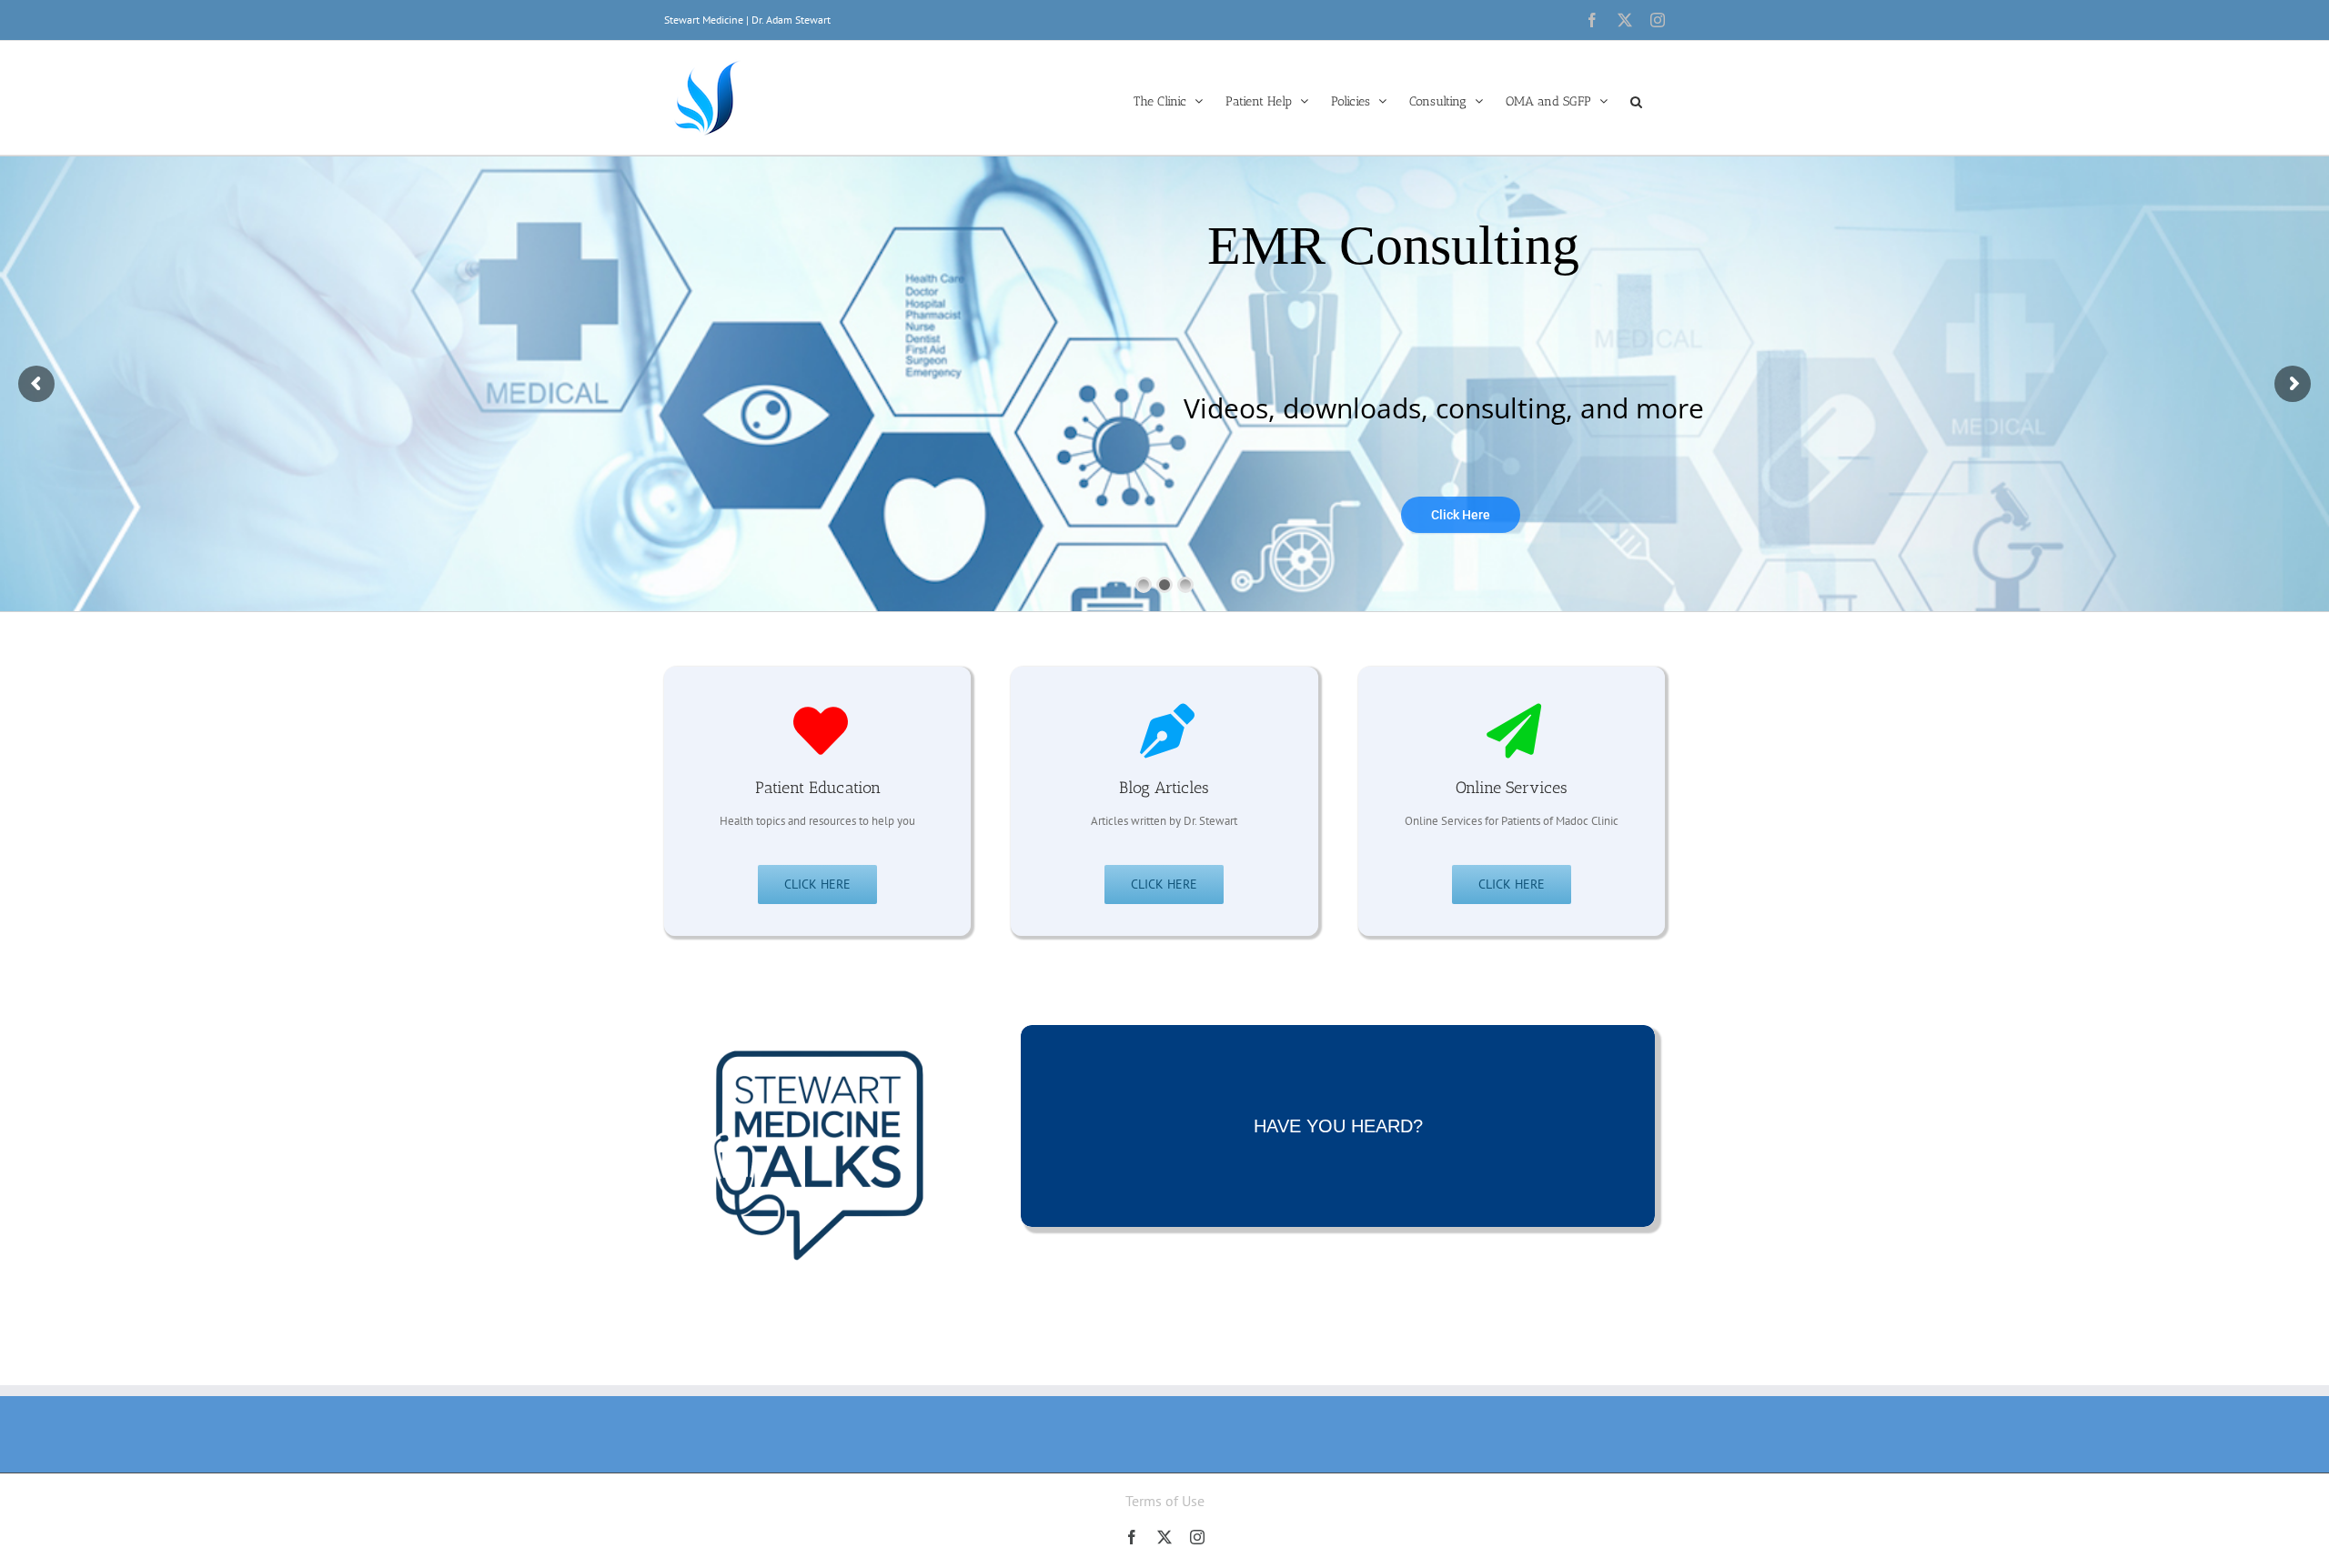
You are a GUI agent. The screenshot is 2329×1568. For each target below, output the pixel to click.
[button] (1636, 100)
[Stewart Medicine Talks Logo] (817, 1004)
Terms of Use (1165, 1501)
